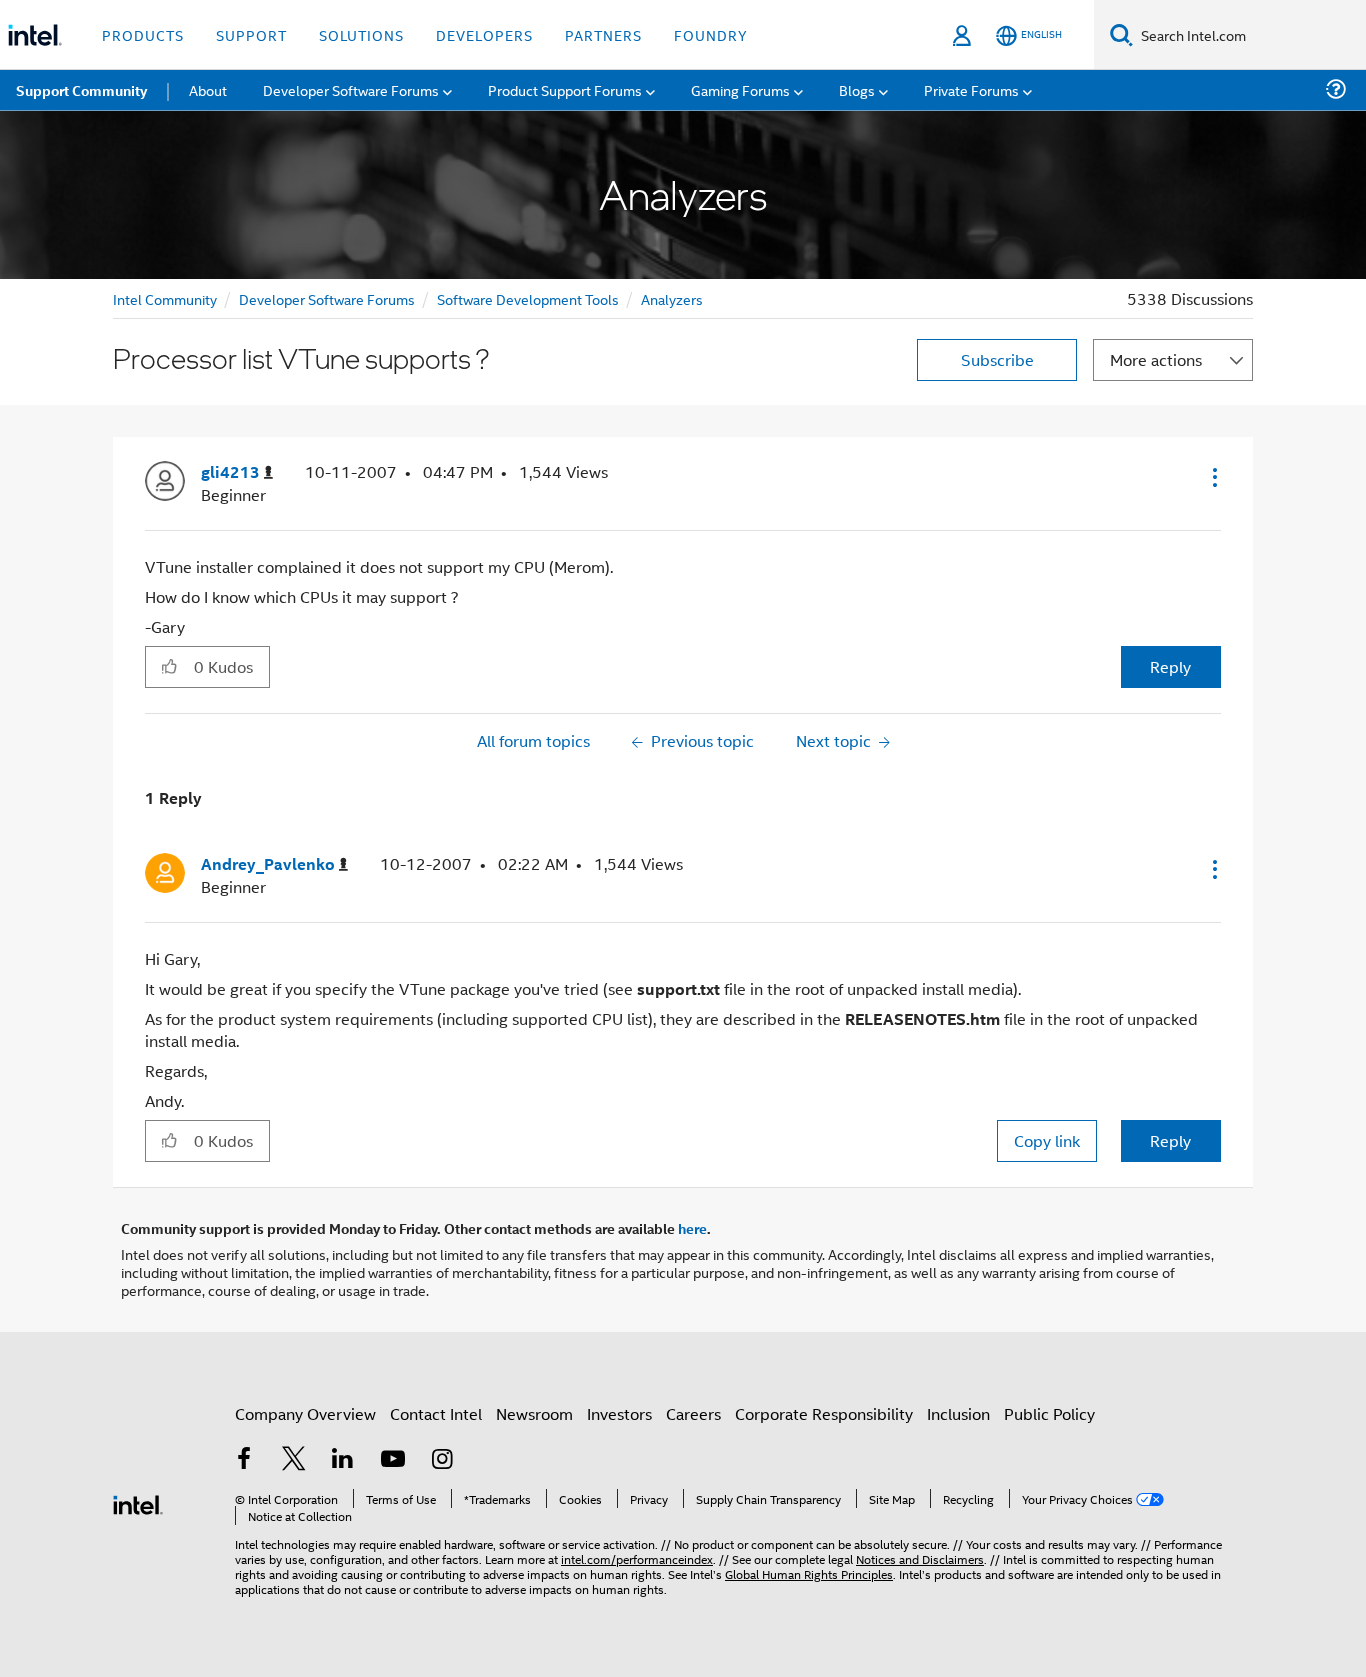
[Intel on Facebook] (244, 1460)
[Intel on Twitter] (294, 1460)
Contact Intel (436, 1413)
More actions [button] (1156, 359)
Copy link (1047, 1140)
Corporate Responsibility (824, 1413)
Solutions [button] (361, 34)
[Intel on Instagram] (442, 1460)
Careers (693, 1413)
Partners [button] (603, 34)
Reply (1170, 666)
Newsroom (534, 1413)
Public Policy (1049, 1413)
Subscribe (997, 359)
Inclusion (958, 1413)
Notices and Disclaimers (920, 1558)
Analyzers (672, 298)
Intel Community (165, 298)
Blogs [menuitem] (857, 89)
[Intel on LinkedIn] (343, 1460)
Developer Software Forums (327, 298)
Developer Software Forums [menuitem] (351, 89)
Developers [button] (484, 34)
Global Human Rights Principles (809, 1573)
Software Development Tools (528, 298)
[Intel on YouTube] (393, 1460)
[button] (1213, 477)
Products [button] (143, 34)
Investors (619, 1413)
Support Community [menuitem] (81, 90)
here (692, 1228)
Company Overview (305, 1413)
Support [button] (251, 34)
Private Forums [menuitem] (971, 89)
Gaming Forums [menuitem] (740, 89)
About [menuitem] (208, 89)
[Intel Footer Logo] (138, 1502)
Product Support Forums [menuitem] (565, 89)
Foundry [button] (711, 34)
